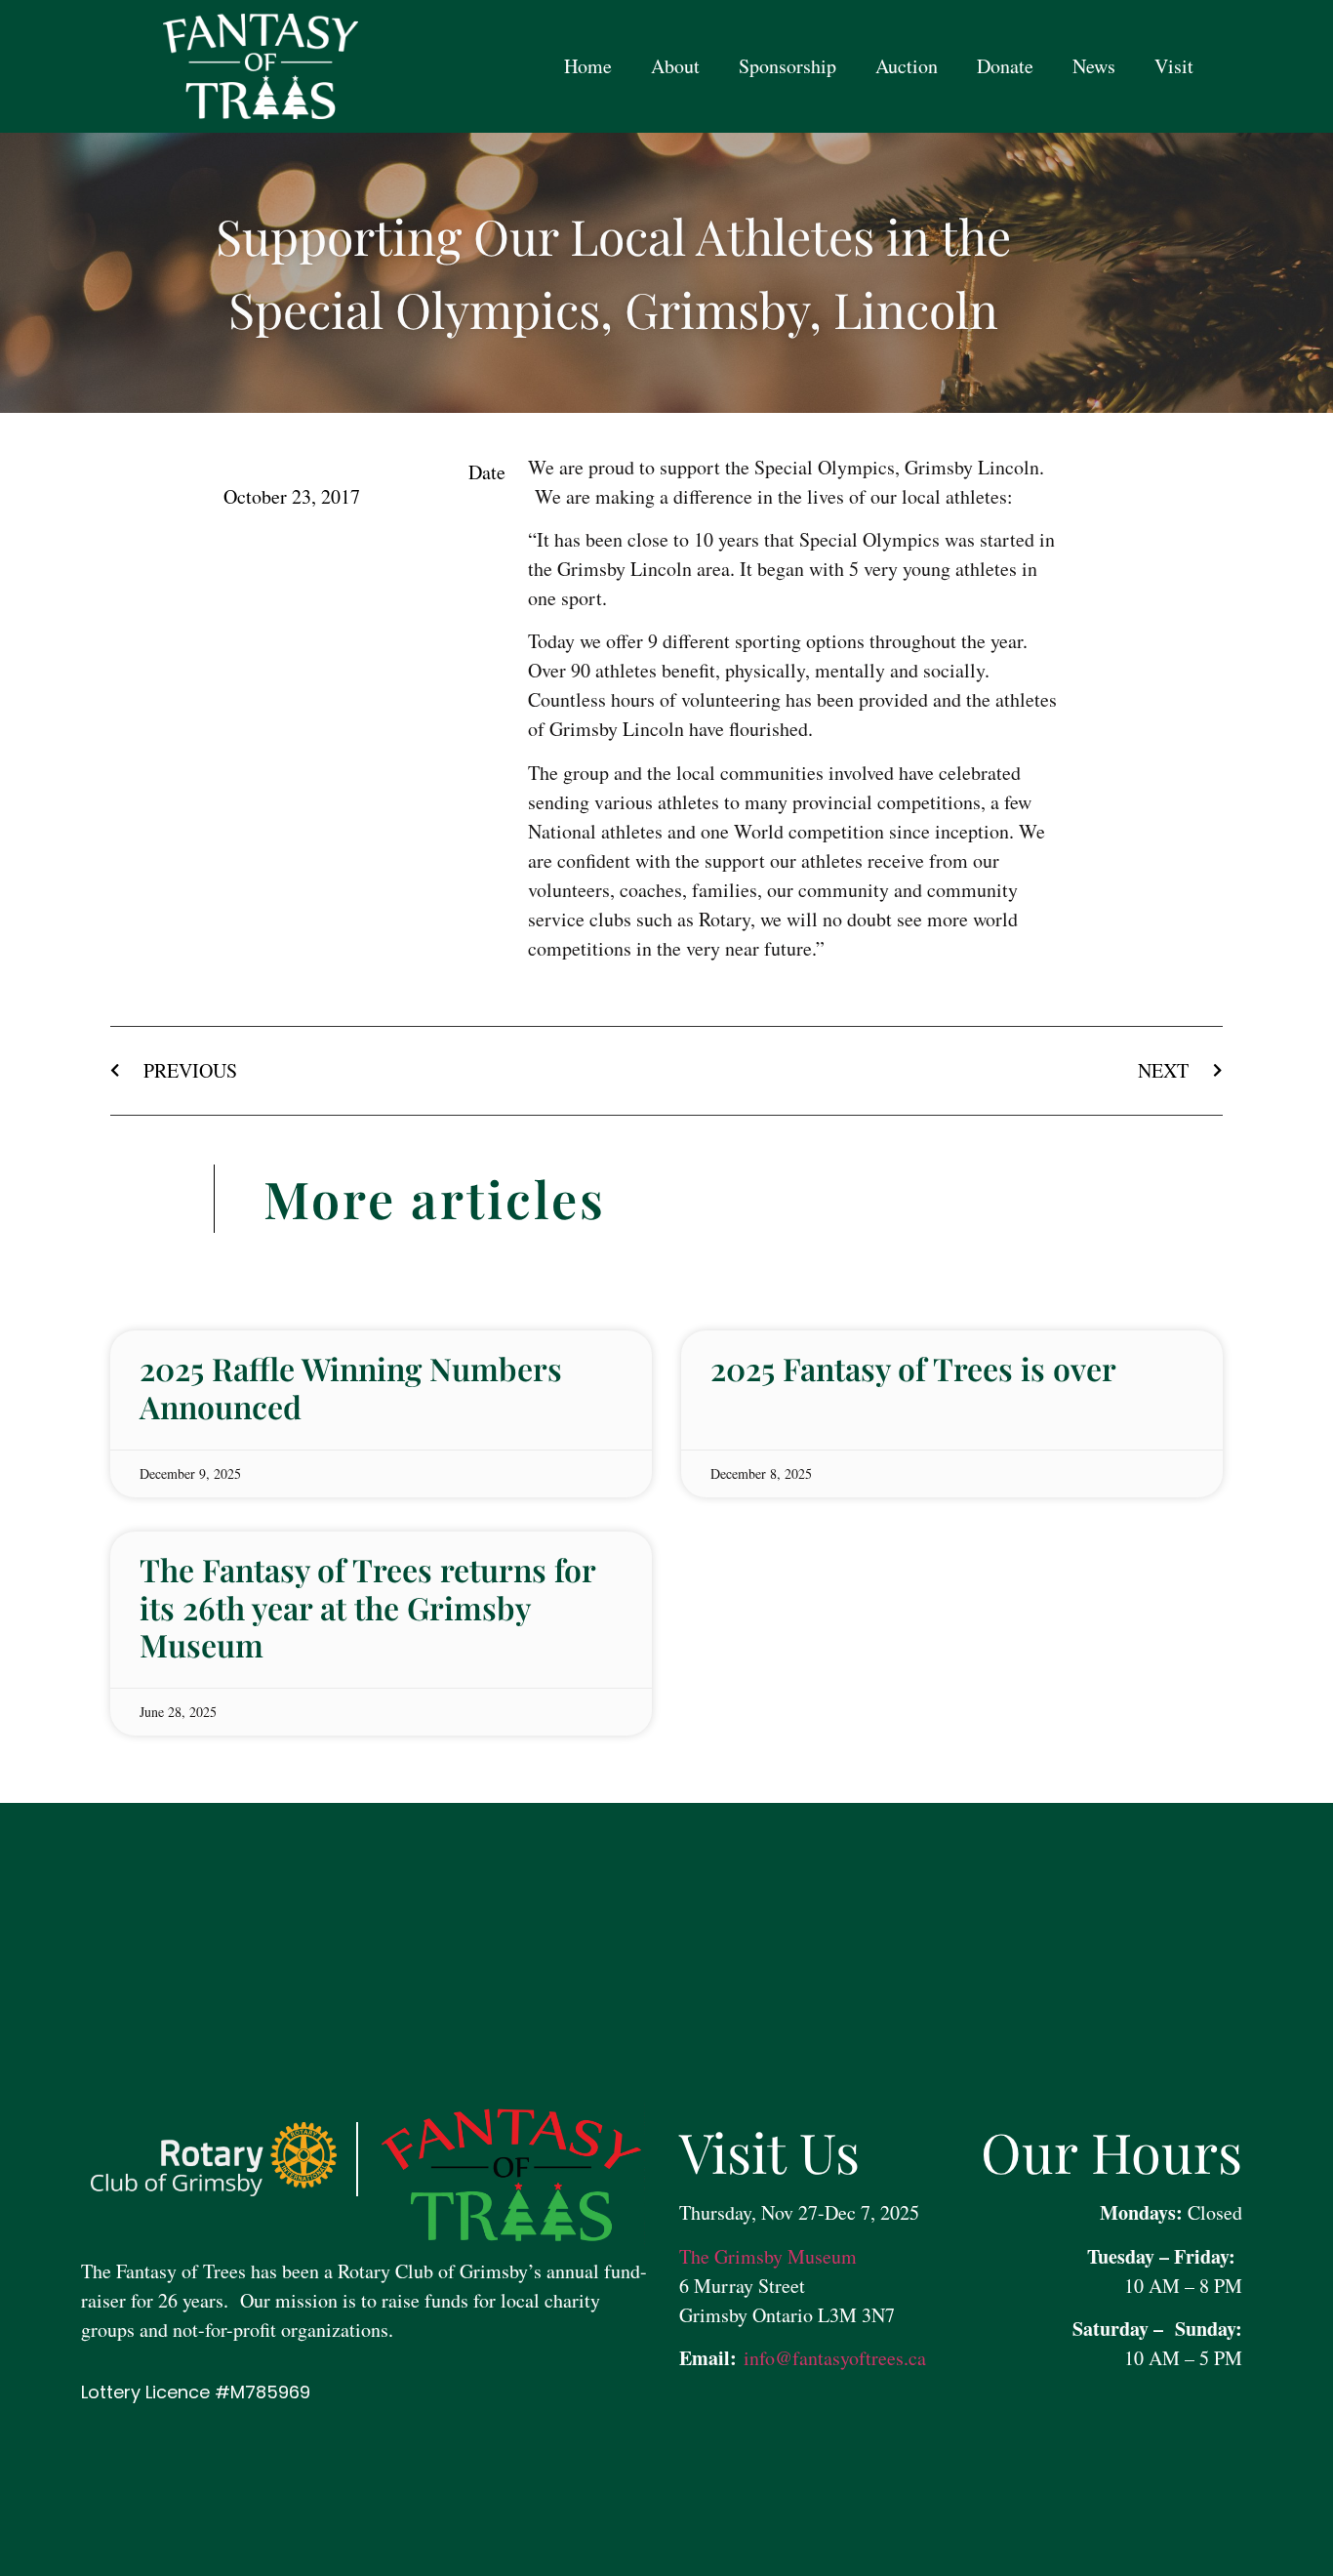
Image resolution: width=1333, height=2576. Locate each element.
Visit (1174, 66)
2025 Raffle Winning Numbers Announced (351, 1387)
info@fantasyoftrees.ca (831, 2358)
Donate (1005, 66)
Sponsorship (788, 66)
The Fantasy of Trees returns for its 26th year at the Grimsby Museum (367, 1607)
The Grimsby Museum (768, 2256)
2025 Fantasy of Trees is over (913, 1368)
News (1094, 66)
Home (588, 66)
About (675, 66)
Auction (907, 66)
